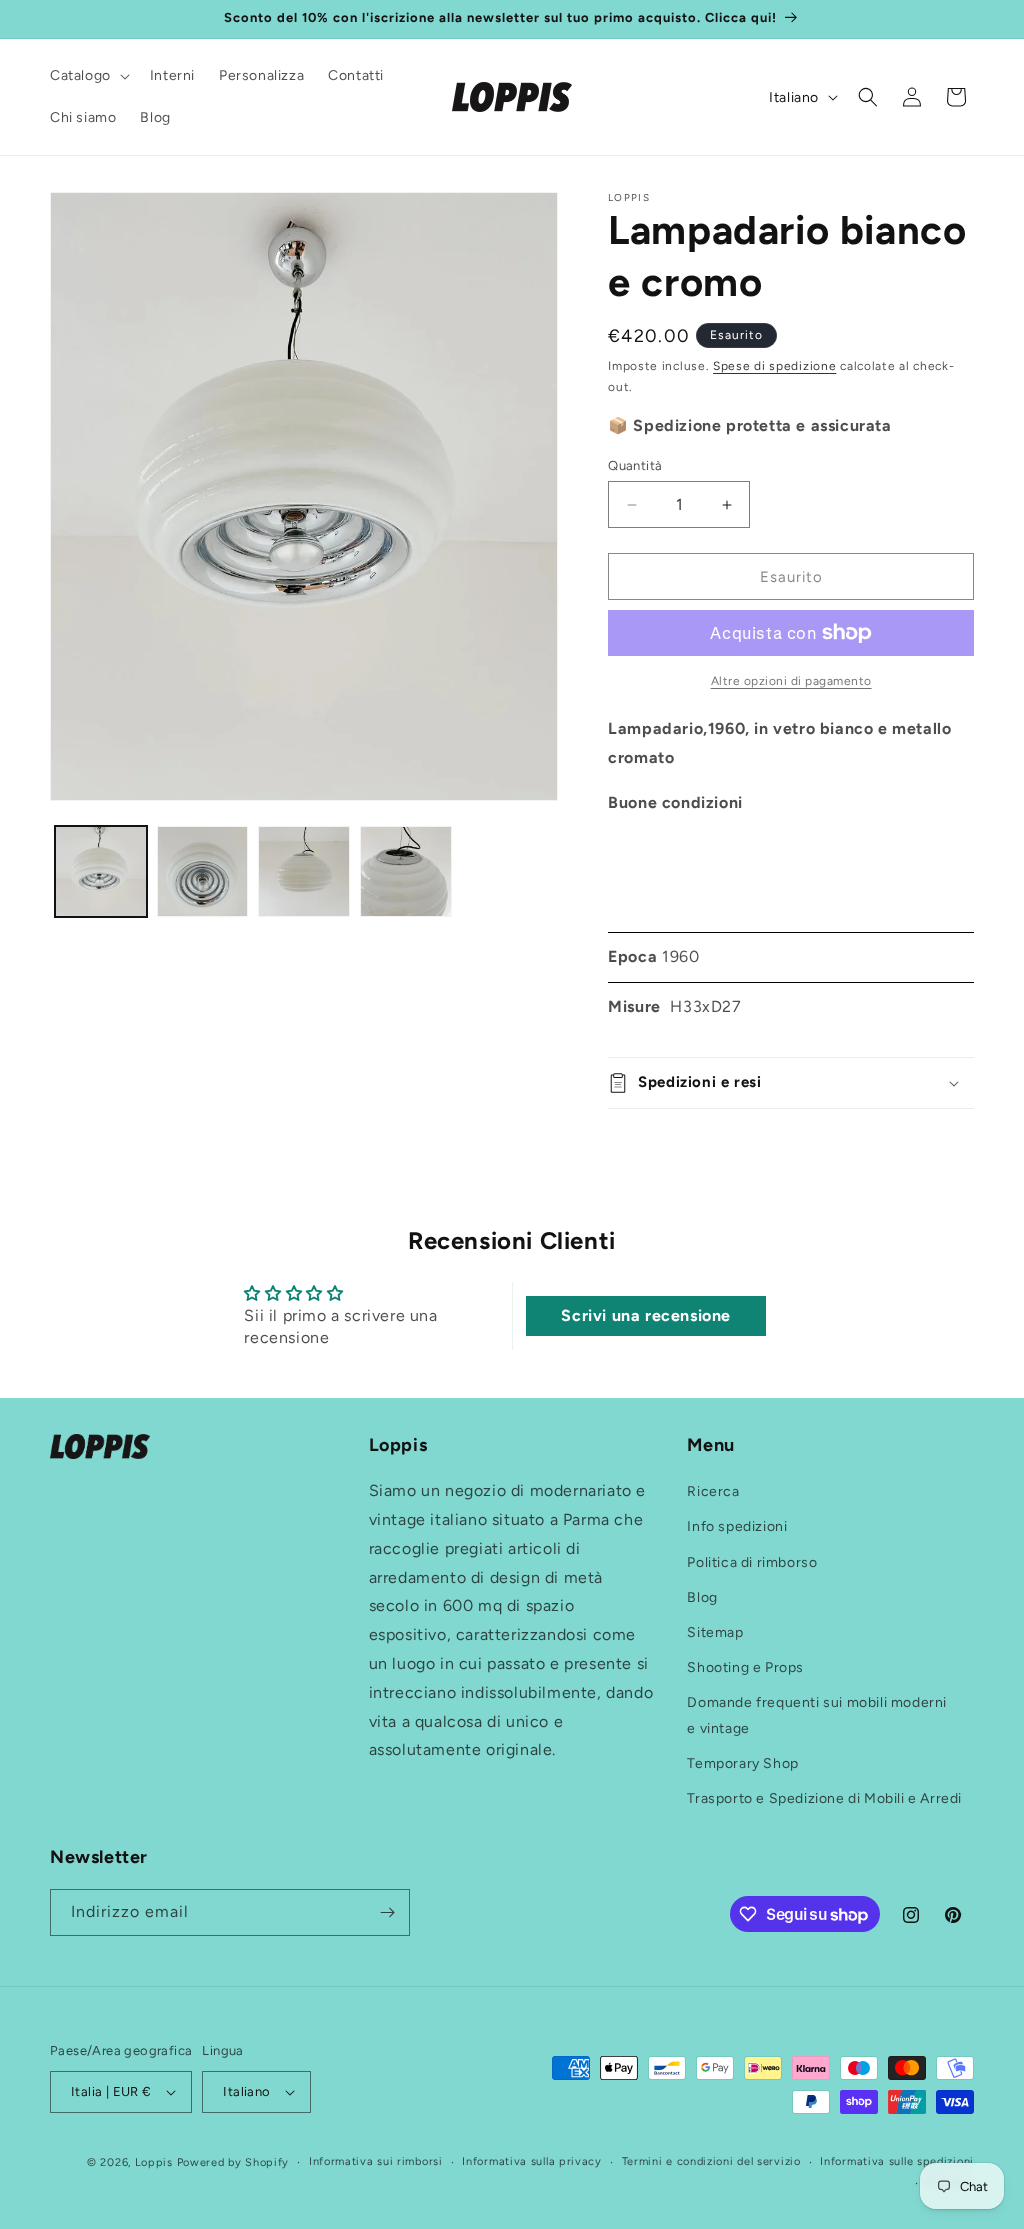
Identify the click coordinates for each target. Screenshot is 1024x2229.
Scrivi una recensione (646, 1315)
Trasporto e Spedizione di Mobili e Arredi (824, 1798)
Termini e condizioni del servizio (711, 2161)
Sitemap (715, 1632)
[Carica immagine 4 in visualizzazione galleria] (406, 872)
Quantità (635, 465)
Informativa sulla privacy (532, 2161)
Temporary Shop (742, 1763)
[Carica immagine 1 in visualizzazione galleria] (101, 872)
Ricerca (713, 1491)
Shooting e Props (745, 1667)
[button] (88, 76)
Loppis (156, 2162)
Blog (702, 1597)
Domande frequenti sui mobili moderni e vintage (817, 1715)
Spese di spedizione (774, 366)
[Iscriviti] (387, 1912)
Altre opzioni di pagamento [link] (791, 681)
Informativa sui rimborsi (376, 2161)
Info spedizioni (737, 1526)
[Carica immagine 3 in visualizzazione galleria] (304, 872)
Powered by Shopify (233, 2162)
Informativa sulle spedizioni (897, 2161)
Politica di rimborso (752, 1562)
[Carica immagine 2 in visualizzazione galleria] (203, 872)
